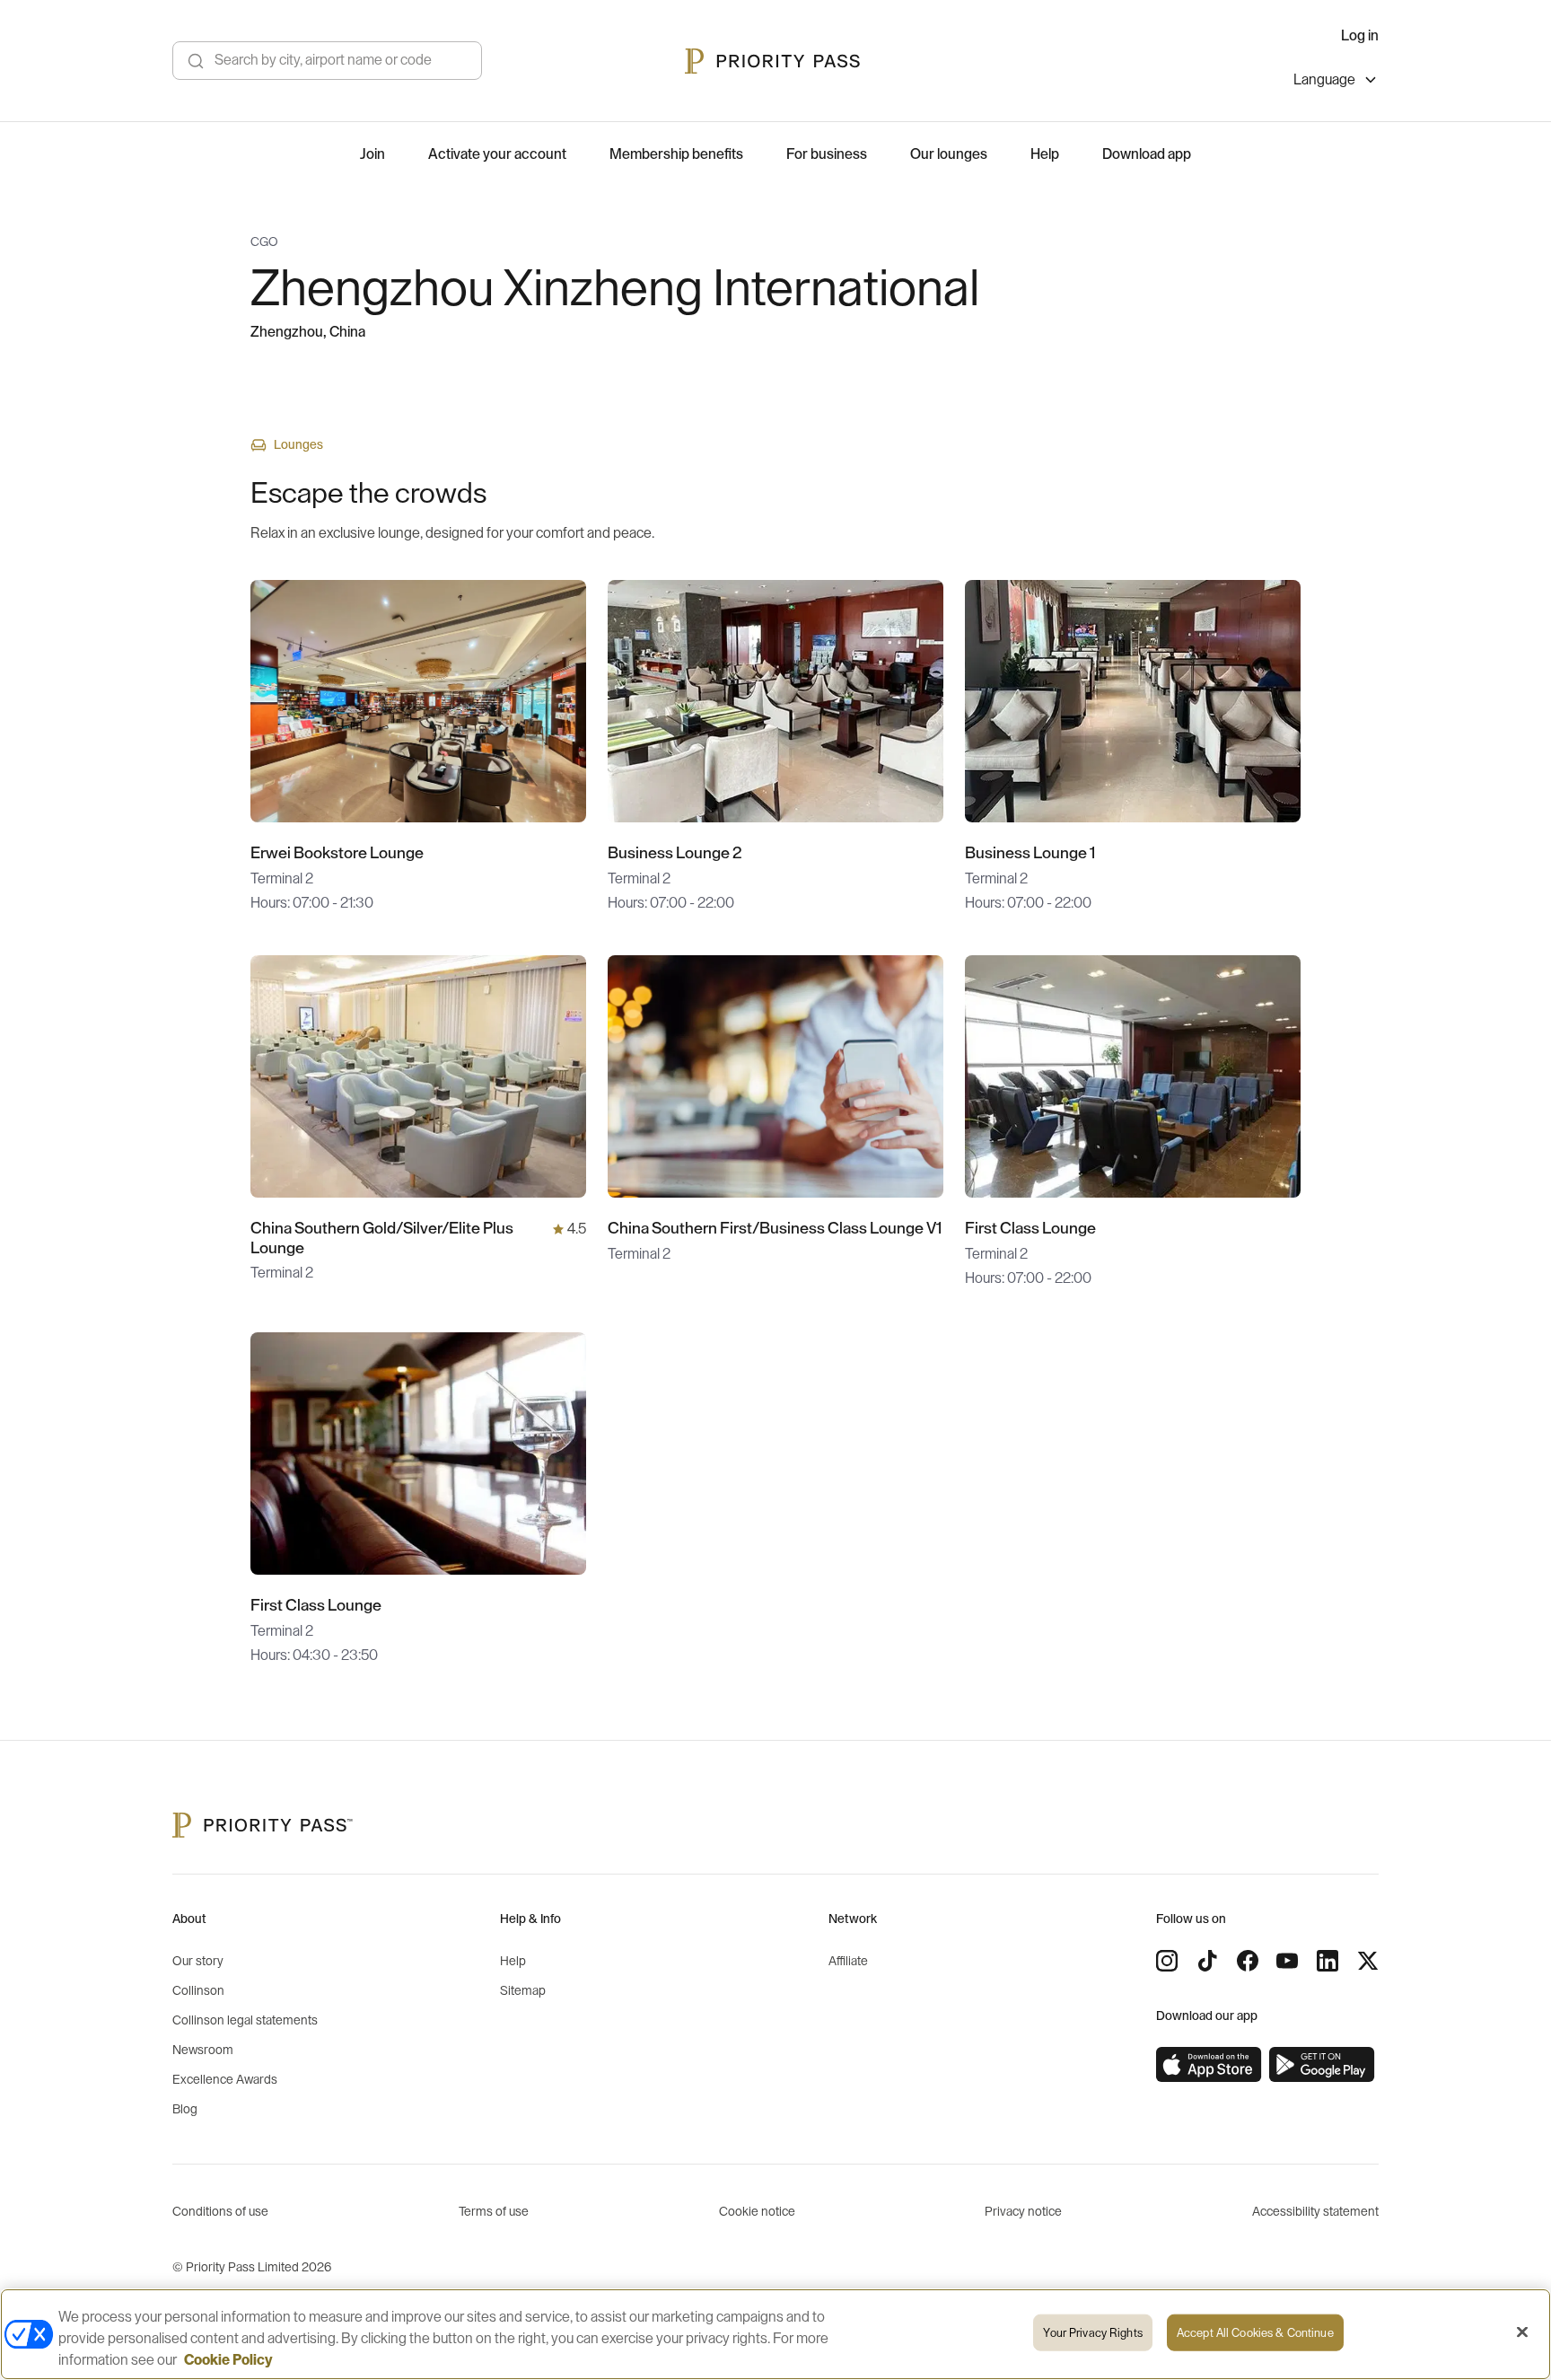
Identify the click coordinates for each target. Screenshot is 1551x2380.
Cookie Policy (228, 2360)
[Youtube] (1287, 1961)
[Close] (1522, 2332)
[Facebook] (1248, 1961)
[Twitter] (1368, 1961)
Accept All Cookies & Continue (1255, 2333)
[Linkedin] (1328, 1961)
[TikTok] (1207, 1961)
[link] (1209, 2065)
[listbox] (1336, 82)
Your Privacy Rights (1092, 2333)
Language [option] (1324, 80)
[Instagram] (1167, 1961)
